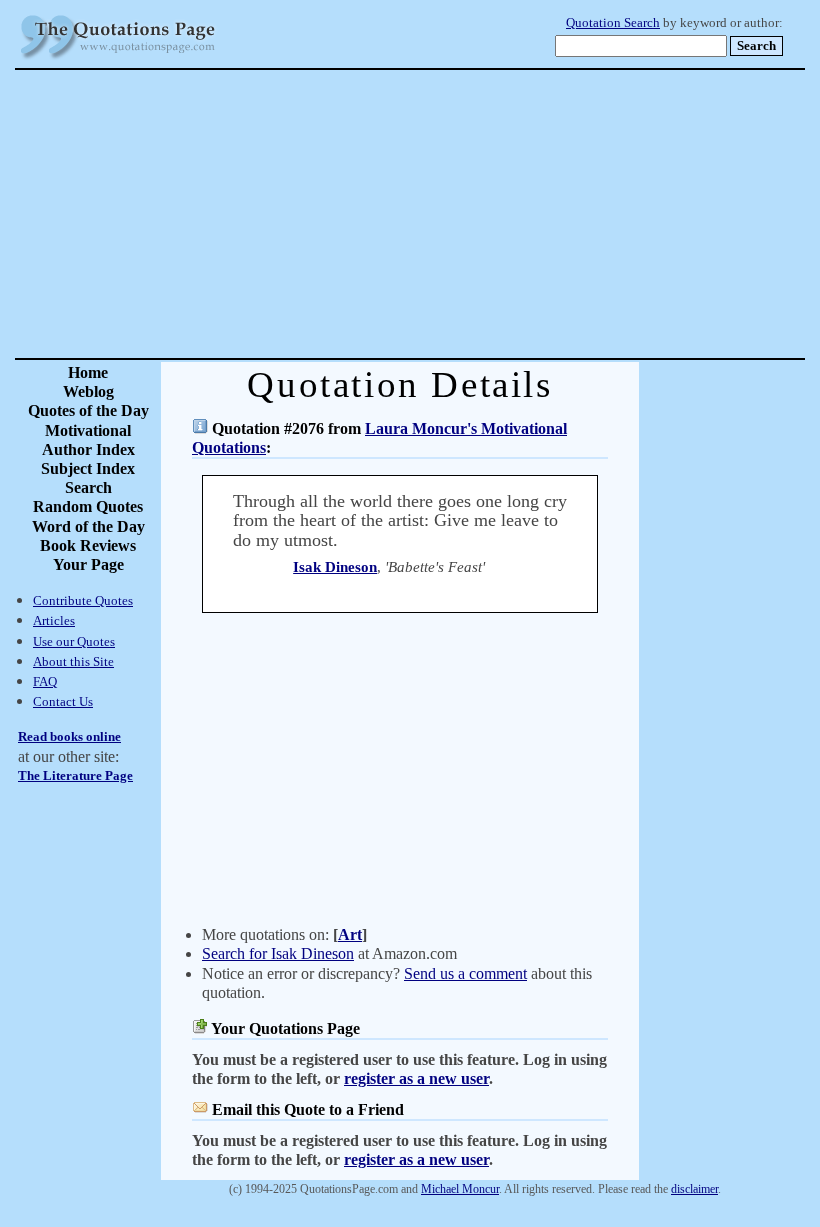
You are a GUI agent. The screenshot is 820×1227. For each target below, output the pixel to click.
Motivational (88, 430)
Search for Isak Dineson (278, 953)
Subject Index (88, 468)
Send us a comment (465, 973)
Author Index (88, 449)
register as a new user (416, 1078)
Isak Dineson (335, 567)
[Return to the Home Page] (118, 59)
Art (350, 934)
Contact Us (63, 701)
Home (88, 372)
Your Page (88, 564)
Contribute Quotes (83, 600)
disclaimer (694, 1189)
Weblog (88, 391)
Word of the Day (88, 526)
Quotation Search (613, 23)
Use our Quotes (74, 641)
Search (88, 487)
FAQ (45, 681)
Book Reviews (88, 545)
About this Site (73, 661)
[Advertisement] (480, 214)
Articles (54, 620)
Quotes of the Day (88, 410)
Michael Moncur (460, 1189)
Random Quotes (88, 506)
